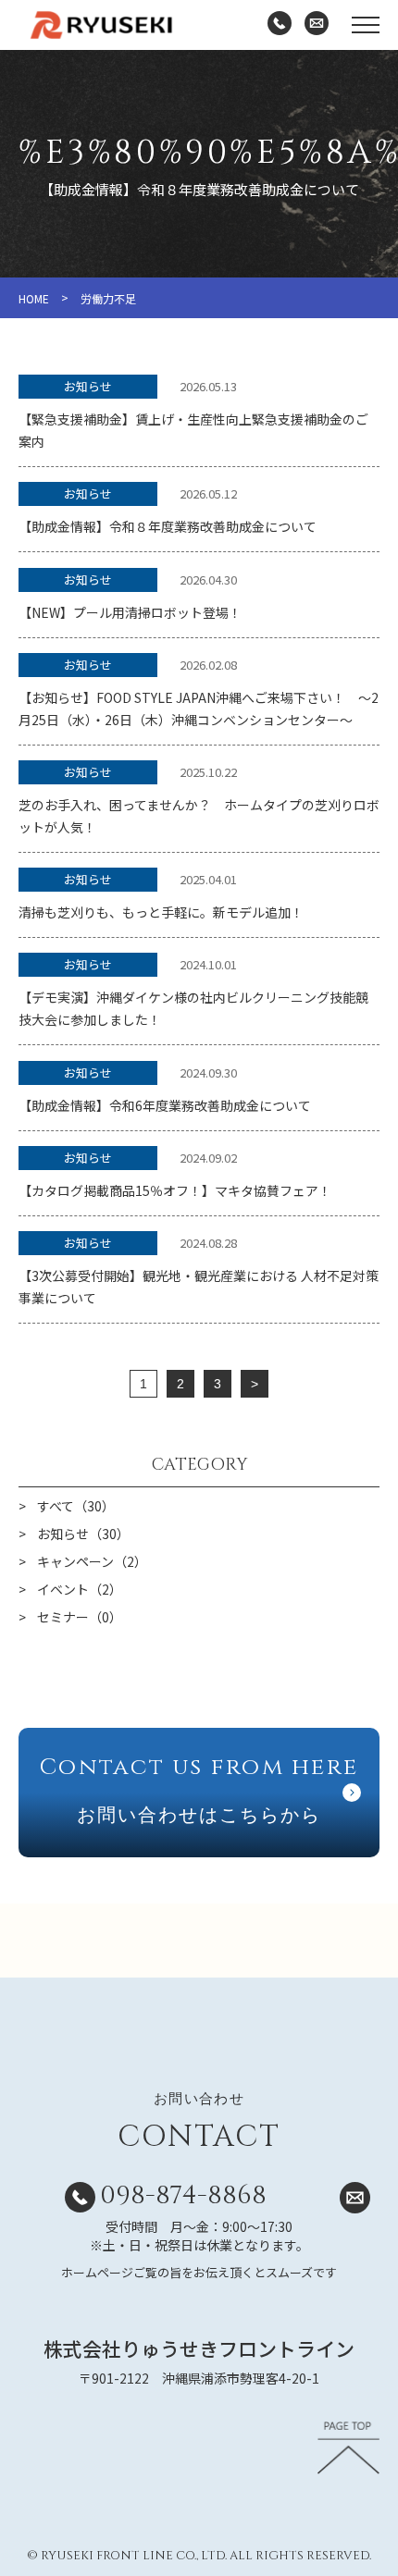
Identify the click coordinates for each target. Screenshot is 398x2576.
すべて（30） (76, 1506)
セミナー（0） (80, 1617)
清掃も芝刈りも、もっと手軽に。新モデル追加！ (161, 912)
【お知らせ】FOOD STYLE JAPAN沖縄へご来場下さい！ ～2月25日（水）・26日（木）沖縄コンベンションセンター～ (199, 709)
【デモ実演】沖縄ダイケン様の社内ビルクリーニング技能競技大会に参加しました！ (193, 1008)
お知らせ (88, 386)
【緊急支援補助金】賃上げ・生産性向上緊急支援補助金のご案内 (193, 430)
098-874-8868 (183, 2195)
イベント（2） (80, 1589)
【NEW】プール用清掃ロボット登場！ (130, 612)
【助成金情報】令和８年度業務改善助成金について (168, 526)
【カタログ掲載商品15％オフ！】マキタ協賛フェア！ (175, 1190)
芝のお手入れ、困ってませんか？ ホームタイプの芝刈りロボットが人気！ (199, 816)
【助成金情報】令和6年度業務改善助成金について (165, 1105)
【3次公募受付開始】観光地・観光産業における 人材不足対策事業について (199, 1287)
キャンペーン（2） (92, 1561)
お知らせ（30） (83, 1534)
